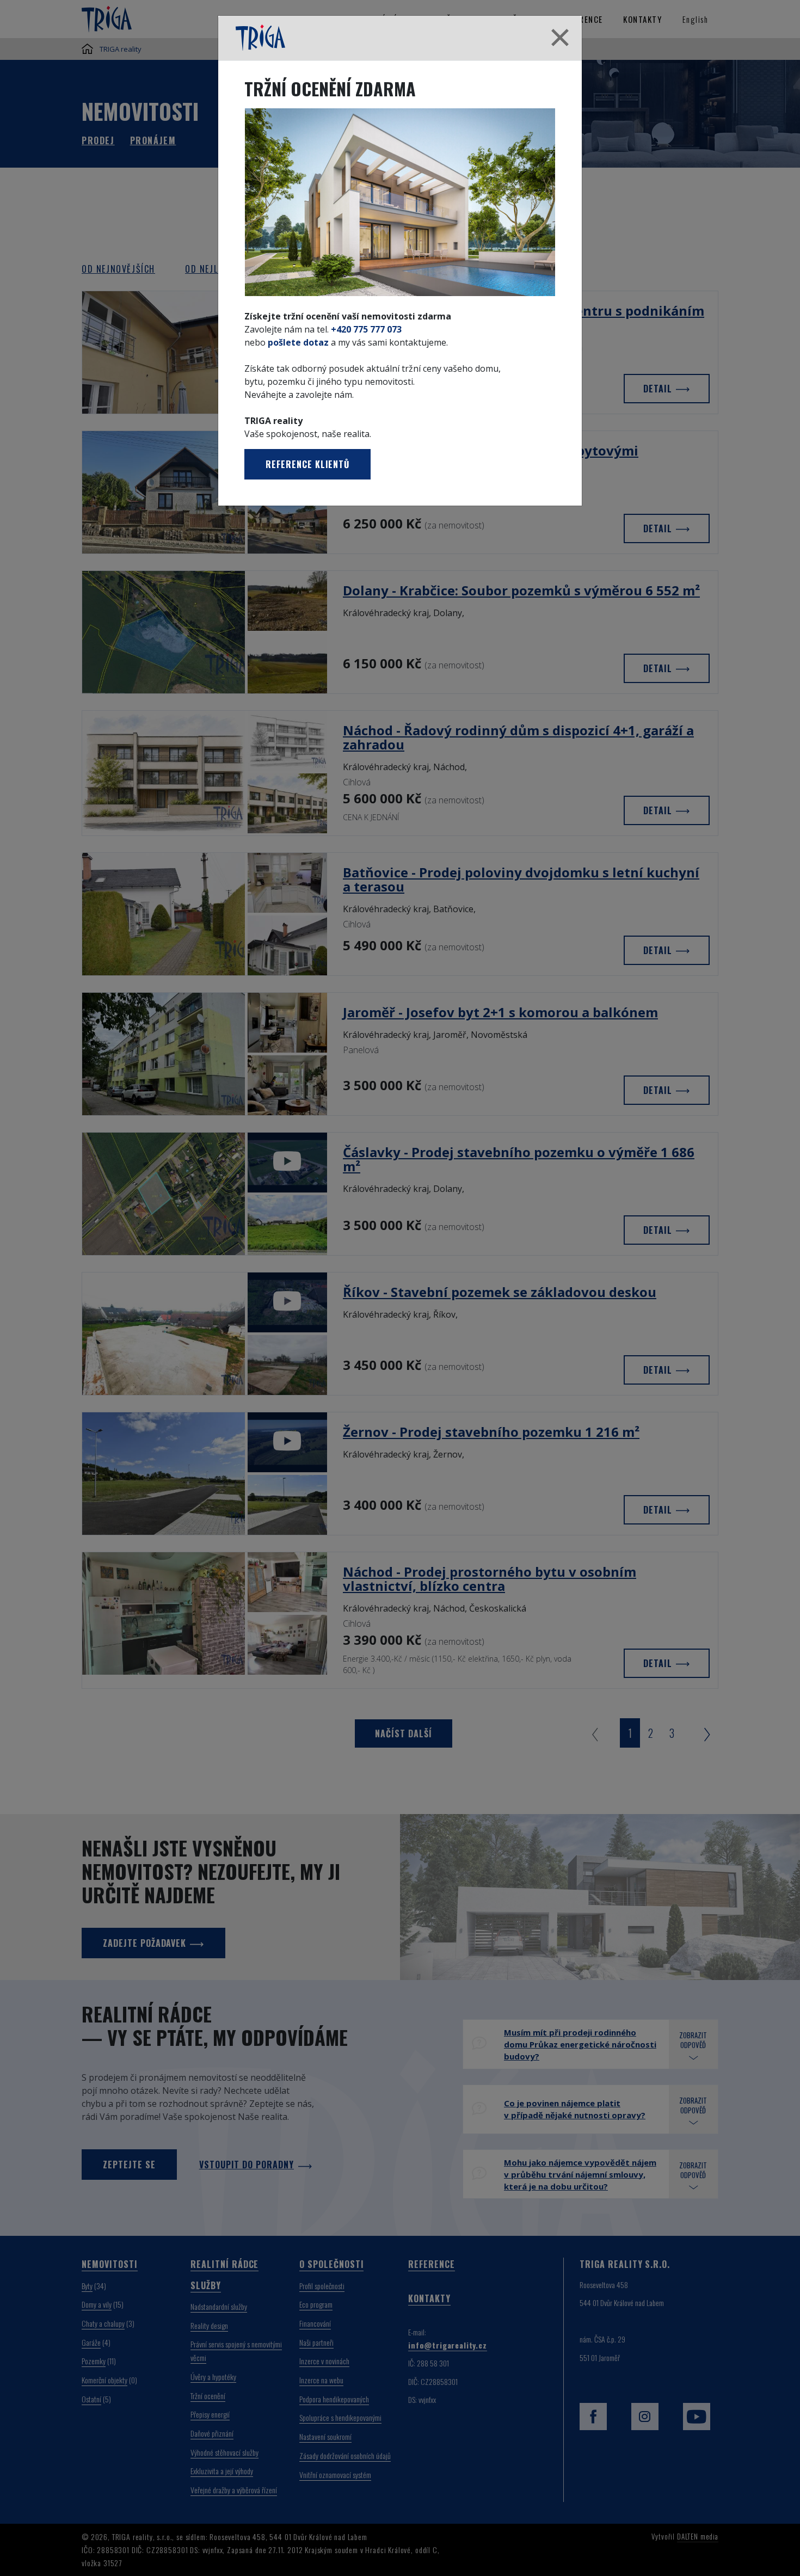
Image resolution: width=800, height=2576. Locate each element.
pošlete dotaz (298, 342)
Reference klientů (307, 464)
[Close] (560, 38)
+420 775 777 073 (366, 329)
